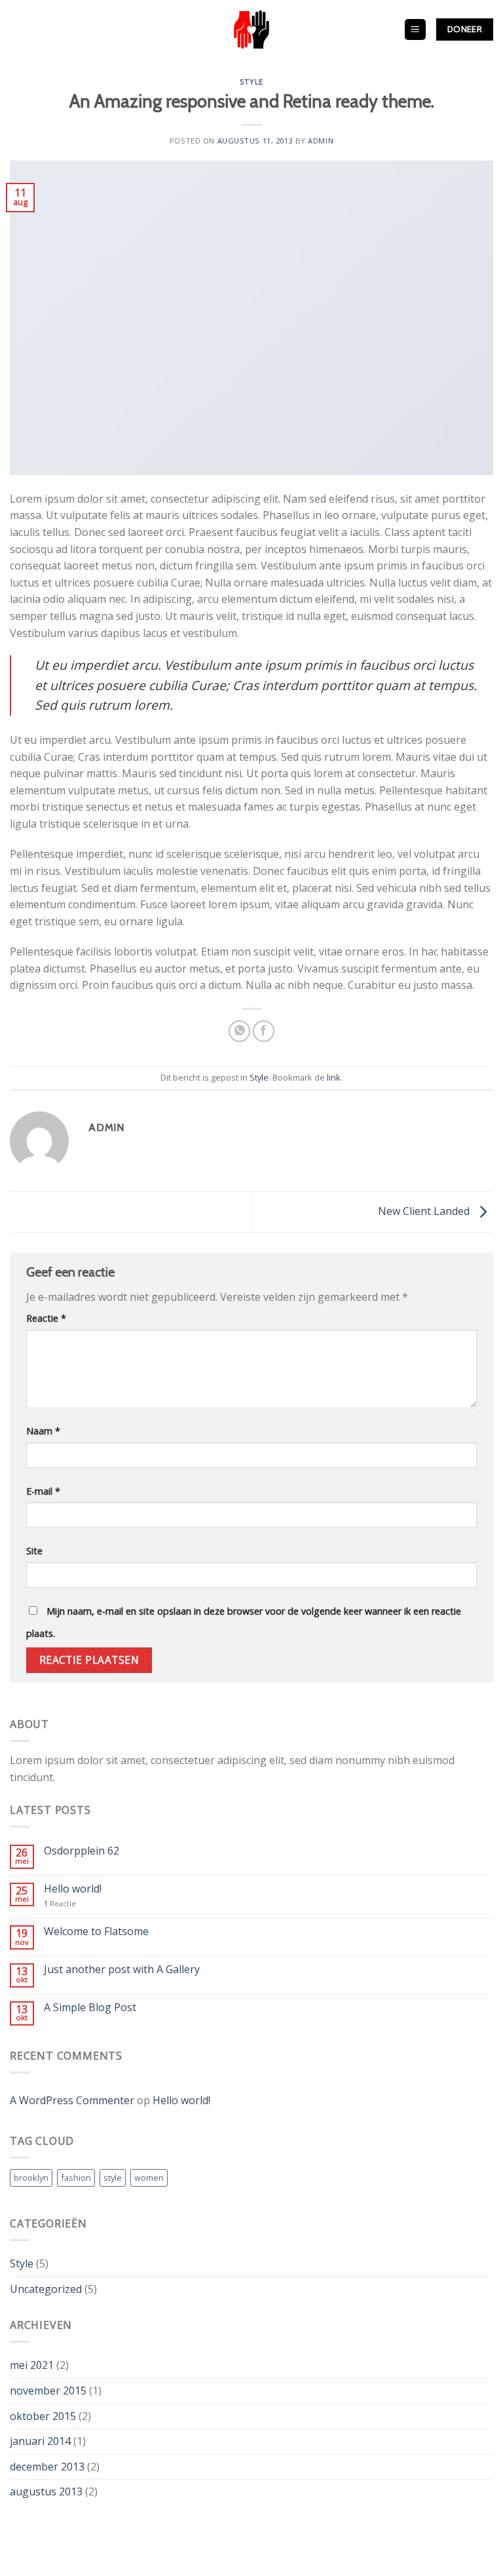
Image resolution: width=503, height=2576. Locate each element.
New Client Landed (425, 1211)
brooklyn (31, 2178)
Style (251, 82)
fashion (76, 2178)
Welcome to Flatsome (96, 1932)
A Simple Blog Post (90, 2008)
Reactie (46, 1318)
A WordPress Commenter (72, 2100)
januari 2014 (40, 2441)
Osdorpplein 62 (82, 1851)
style (113, 2178)
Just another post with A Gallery (122, 1970)
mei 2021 (32, 2365)
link (334, 1077)
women (149, 2178)
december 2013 (47, 2467)
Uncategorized (46, 2289)
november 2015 (48, 2391)
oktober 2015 (43, 2416)
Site (34, 1551)
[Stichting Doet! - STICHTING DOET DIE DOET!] (251, 29)
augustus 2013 (46, 2491)
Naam (43, 1431)
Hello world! (73, 1889)
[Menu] (416, 30)
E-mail (43, 1491)
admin (321, 141)
